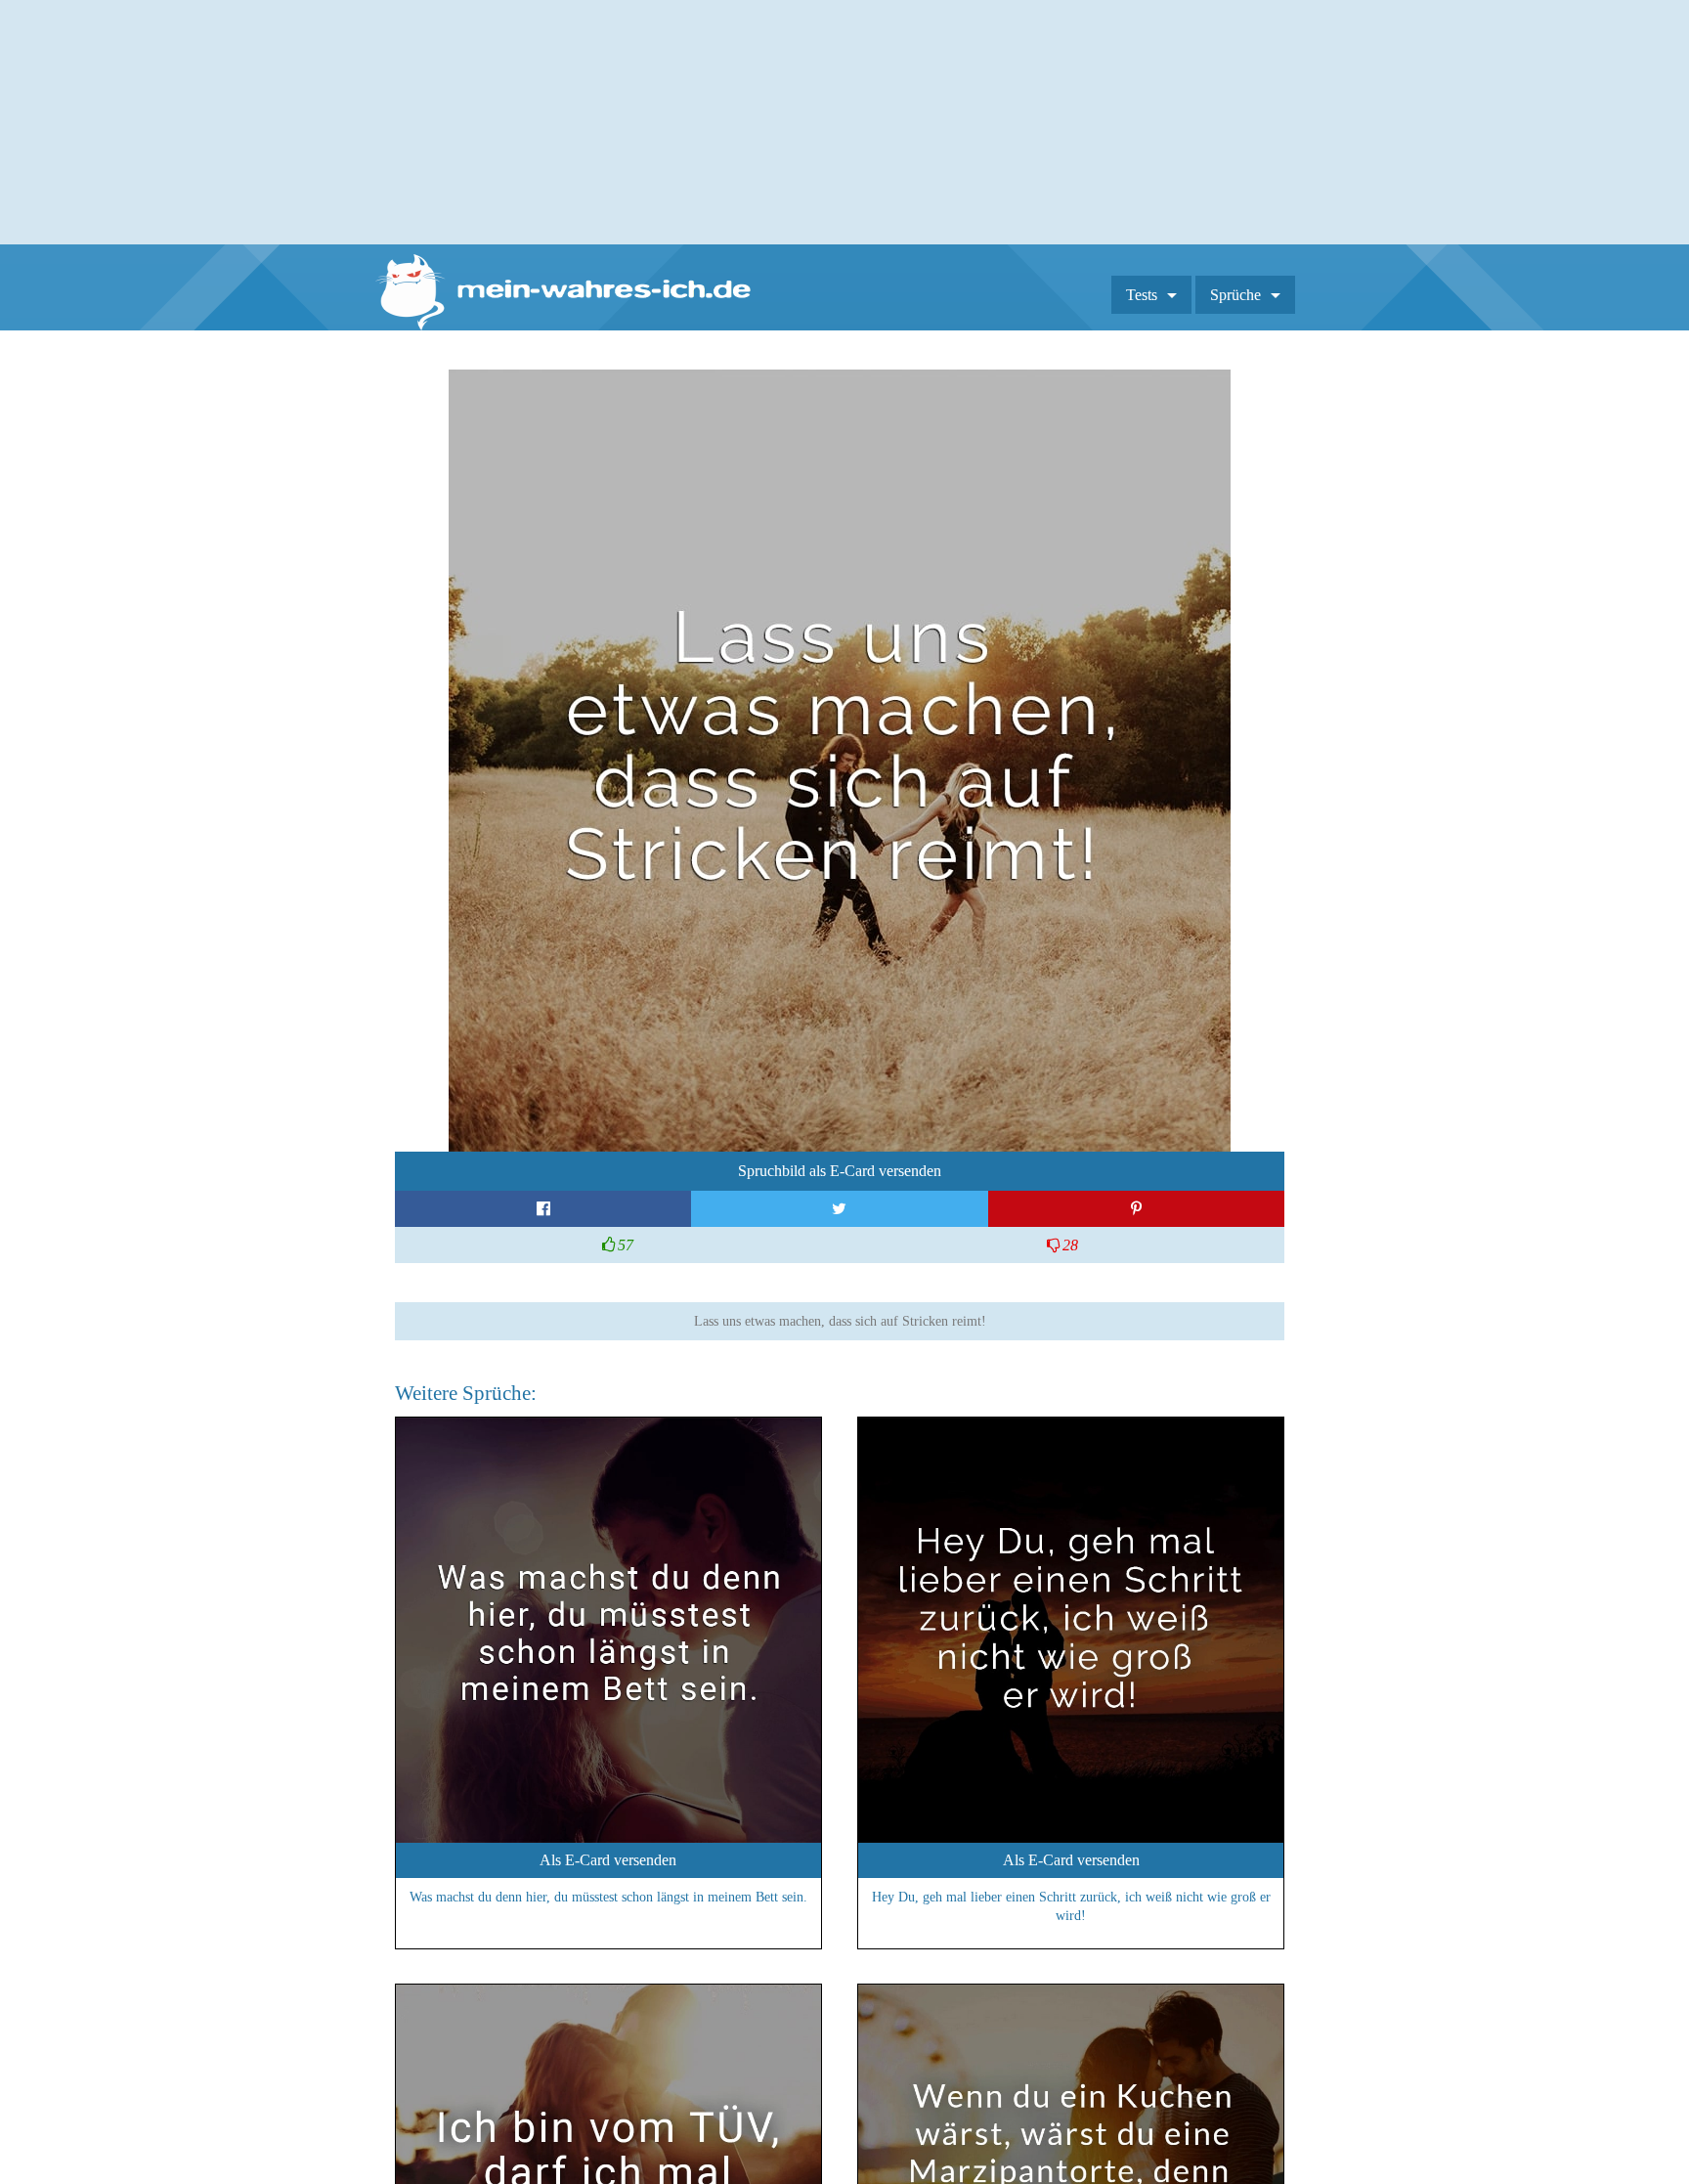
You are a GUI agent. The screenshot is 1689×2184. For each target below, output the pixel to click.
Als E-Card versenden (608, 1860)
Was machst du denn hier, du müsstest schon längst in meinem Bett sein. (608, 1897)
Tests (1142, 295)
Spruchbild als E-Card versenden (840, 1171)
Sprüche (1235, 295)
